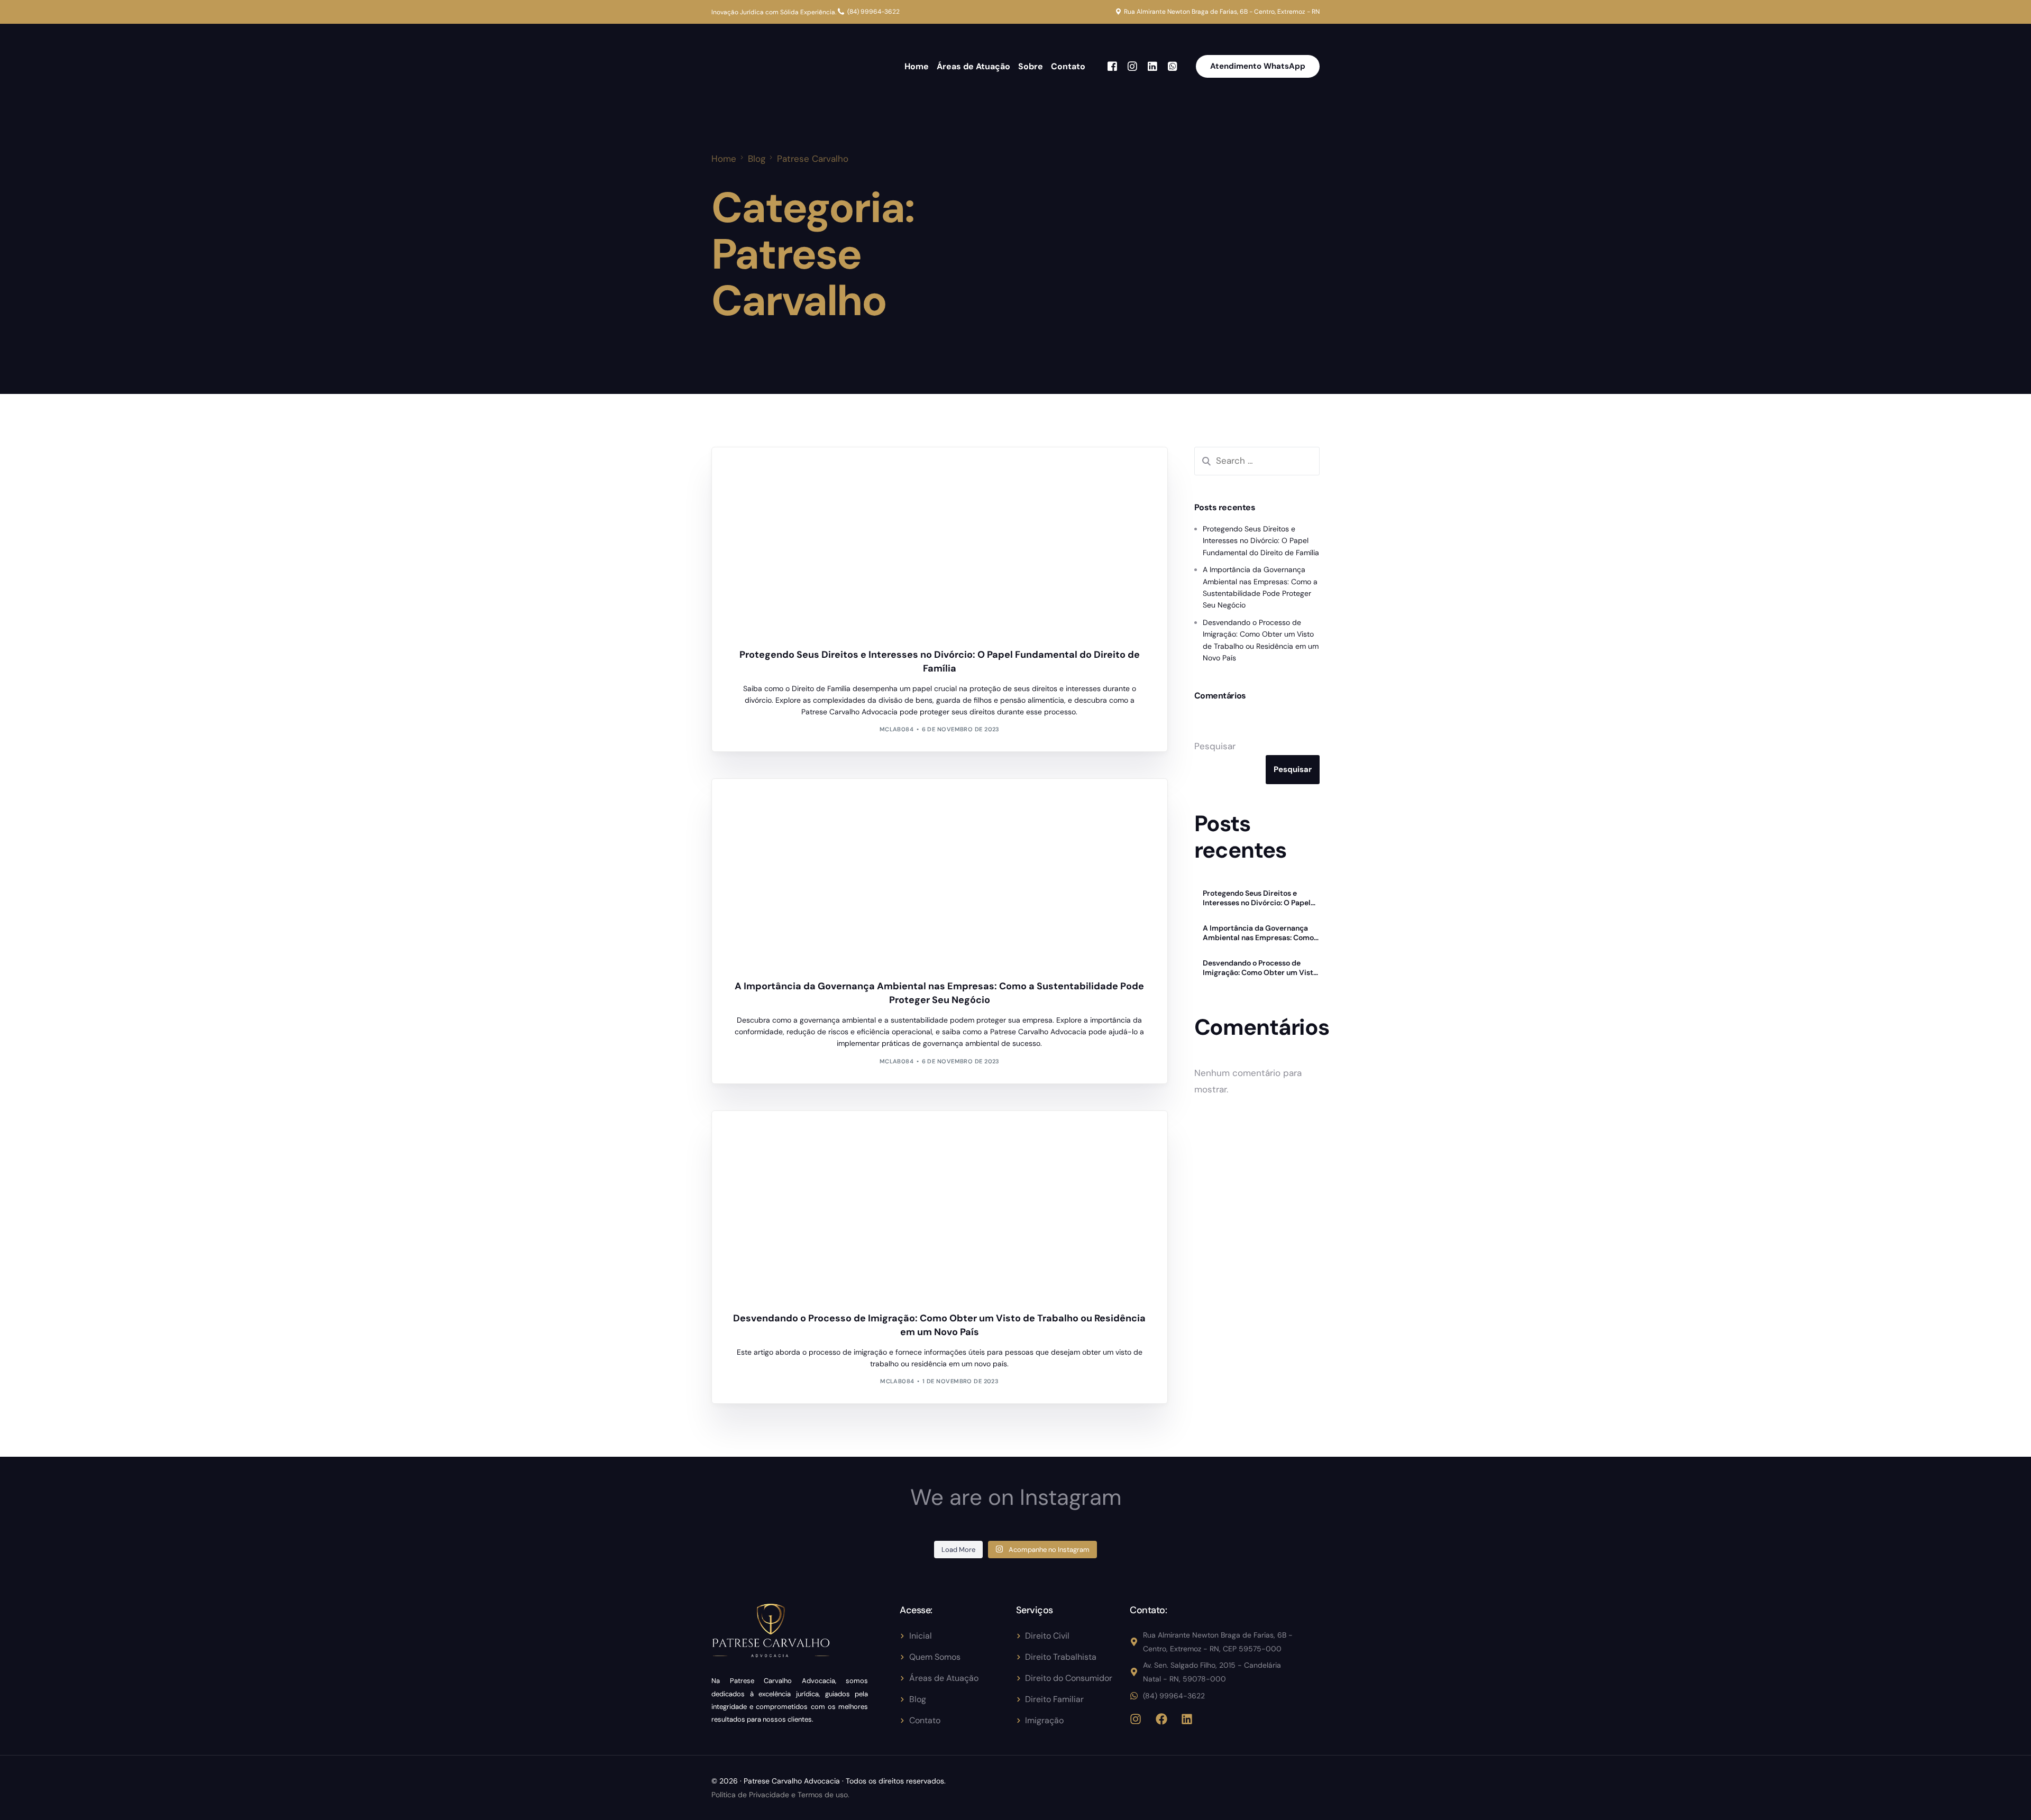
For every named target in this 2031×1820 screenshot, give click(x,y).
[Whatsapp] (1173, 66)
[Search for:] (1257, 461)
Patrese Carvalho (767, 470)
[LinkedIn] (1152, 66)
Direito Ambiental (767, 801)
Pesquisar (1215, 746)
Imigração (755, 1133)
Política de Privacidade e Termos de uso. (780, 1795)
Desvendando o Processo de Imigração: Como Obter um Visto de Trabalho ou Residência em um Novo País (1261, 968)
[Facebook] (1112, 66)
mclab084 (897, 729)
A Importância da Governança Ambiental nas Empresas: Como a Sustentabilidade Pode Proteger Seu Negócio (1261, 933)
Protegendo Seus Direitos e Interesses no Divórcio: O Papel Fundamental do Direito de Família (1261, 541)
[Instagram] (1132, 66)
